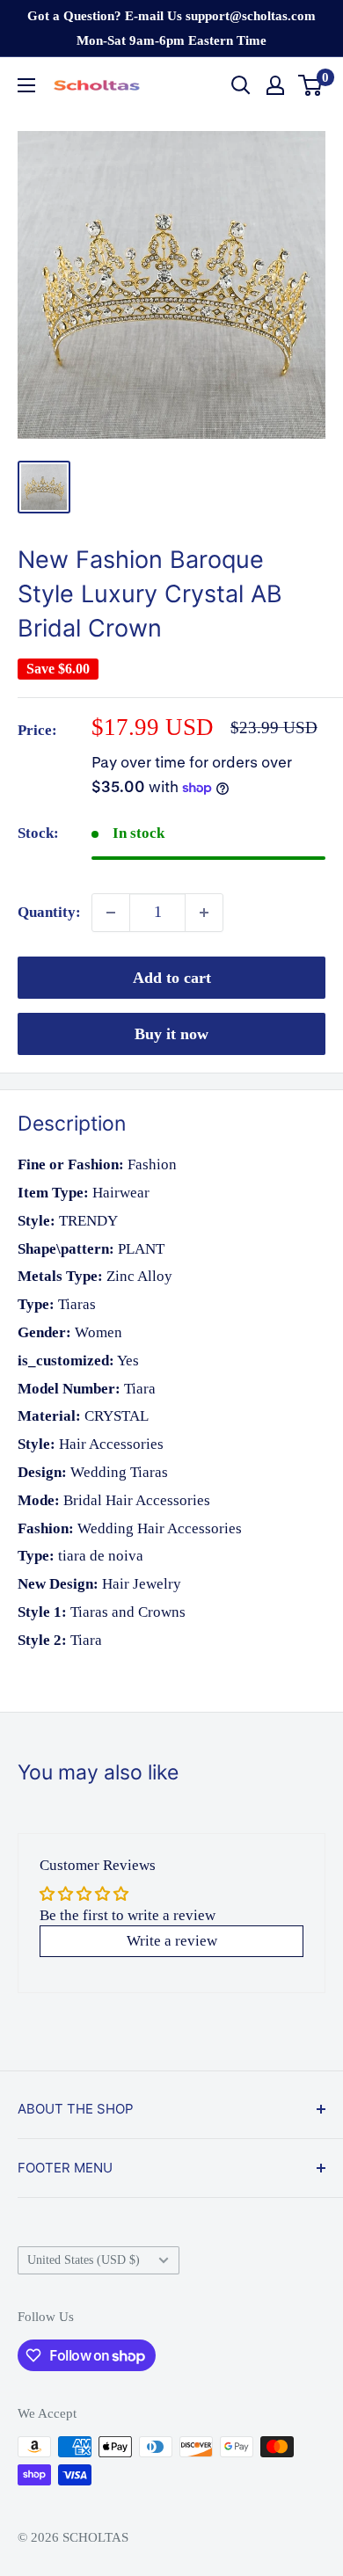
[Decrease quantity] (111, 913)
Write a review (172, 1941)
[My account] (275, 85)
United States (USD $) (84, 2259)
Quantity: (49, 912)
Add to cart (172, 978)
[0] (311, 85)
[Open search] (241, 85)
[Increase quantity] (204, 913)
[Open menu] (26, 85)
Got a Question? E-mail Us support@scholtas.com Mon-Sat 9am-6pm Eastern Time (171, 28)
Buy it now (171, 1034)
